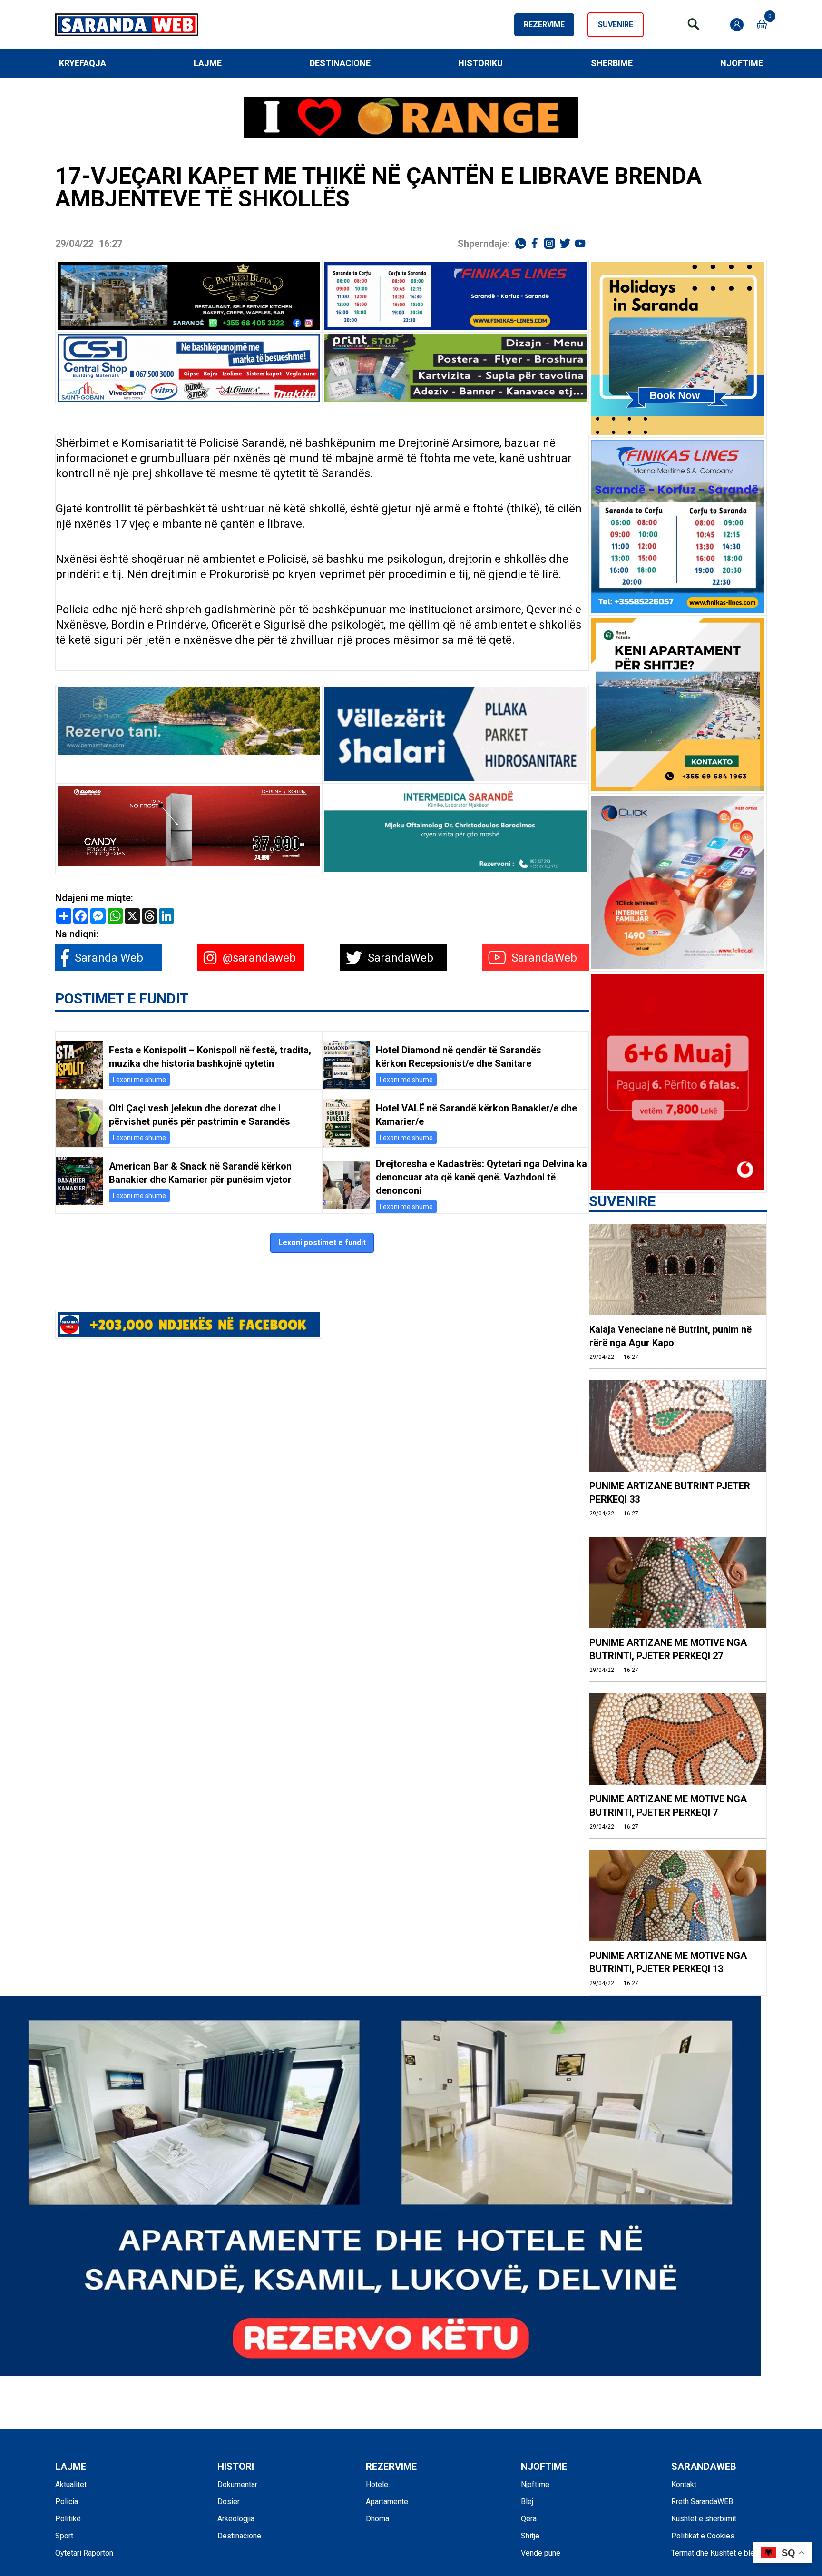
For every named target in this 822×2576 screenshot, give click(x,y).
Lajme (208, 63)
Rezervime (544, 25)
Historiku (480, 63)
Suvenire (616, 25)
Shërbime (612, 63)
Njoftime (742, 63)
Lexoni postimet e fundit (322, 1243)
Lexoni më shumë (139, 1080)
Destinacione (340, 63)
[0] (762, 25)
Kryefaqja (83, 63)
